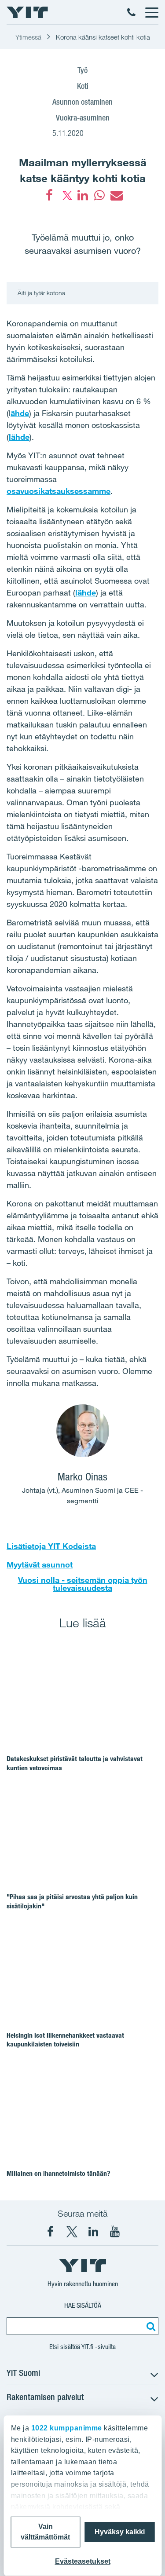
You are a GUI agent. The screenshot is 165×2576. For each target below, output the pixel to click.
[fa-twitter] (66, 195)
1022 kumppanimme (66, 2428)
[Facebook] (49, 195)
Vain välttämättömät (45, 2532)
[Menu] (151, 12)
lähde (19, 437)
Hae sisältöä (83, 2305)
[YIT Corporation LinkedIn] (93, 2232)
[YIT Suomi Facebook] (50, 2232)
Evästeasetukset (83, 2561)
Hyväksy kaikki (120, 2532)
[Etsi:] (150, 2326)
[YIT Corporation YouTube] (115, 2232)
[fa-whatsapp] (99, 195)
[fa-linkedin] (83, 195)
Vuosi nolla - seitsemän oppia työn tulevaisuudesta (83, 1584)
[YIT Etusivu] (27, 12)
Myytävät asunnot (40, 1564)
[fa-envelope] (116, 195)
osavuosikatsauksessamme (59, 491)
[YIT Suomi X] (72, 2232)
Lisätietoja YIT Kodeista (51, 1546)
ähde (20, 413)
